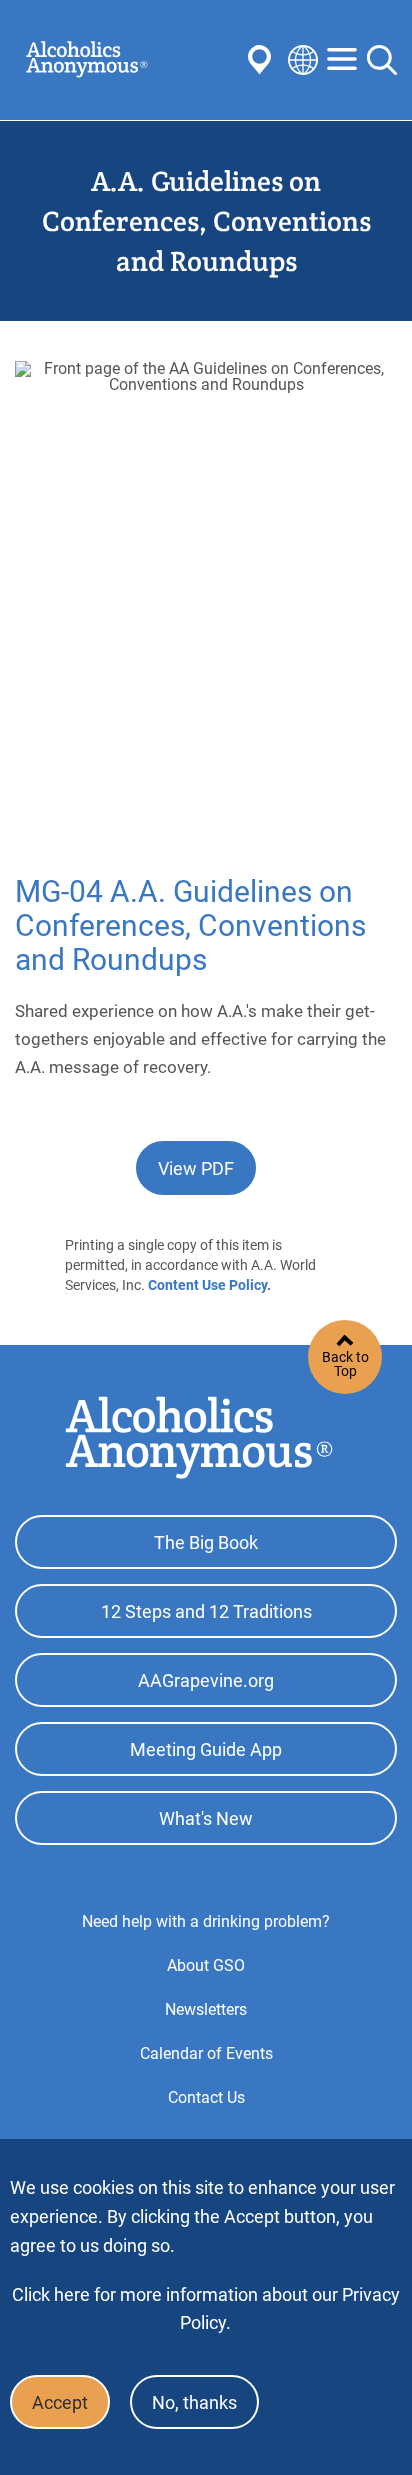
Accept (60, 2402)
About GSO (206, 1965)
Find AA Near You (263, 60)
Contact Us (206, 2097)
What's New (206, 1818)
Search (382, 60)
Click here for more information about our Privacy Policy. (206, 2308)
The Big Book (206, 1542)
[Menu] (342, 60)
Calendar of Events (206, 2053)
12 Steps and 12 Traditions (206, 1611)
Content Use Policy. (209, 1285)
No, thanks (194, 2402)
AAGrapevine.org (206, 1680)
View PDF (196, 1168)
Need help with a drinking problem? (206, 1921)
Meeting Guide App (206, 1749)
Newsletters (206, 2009)
